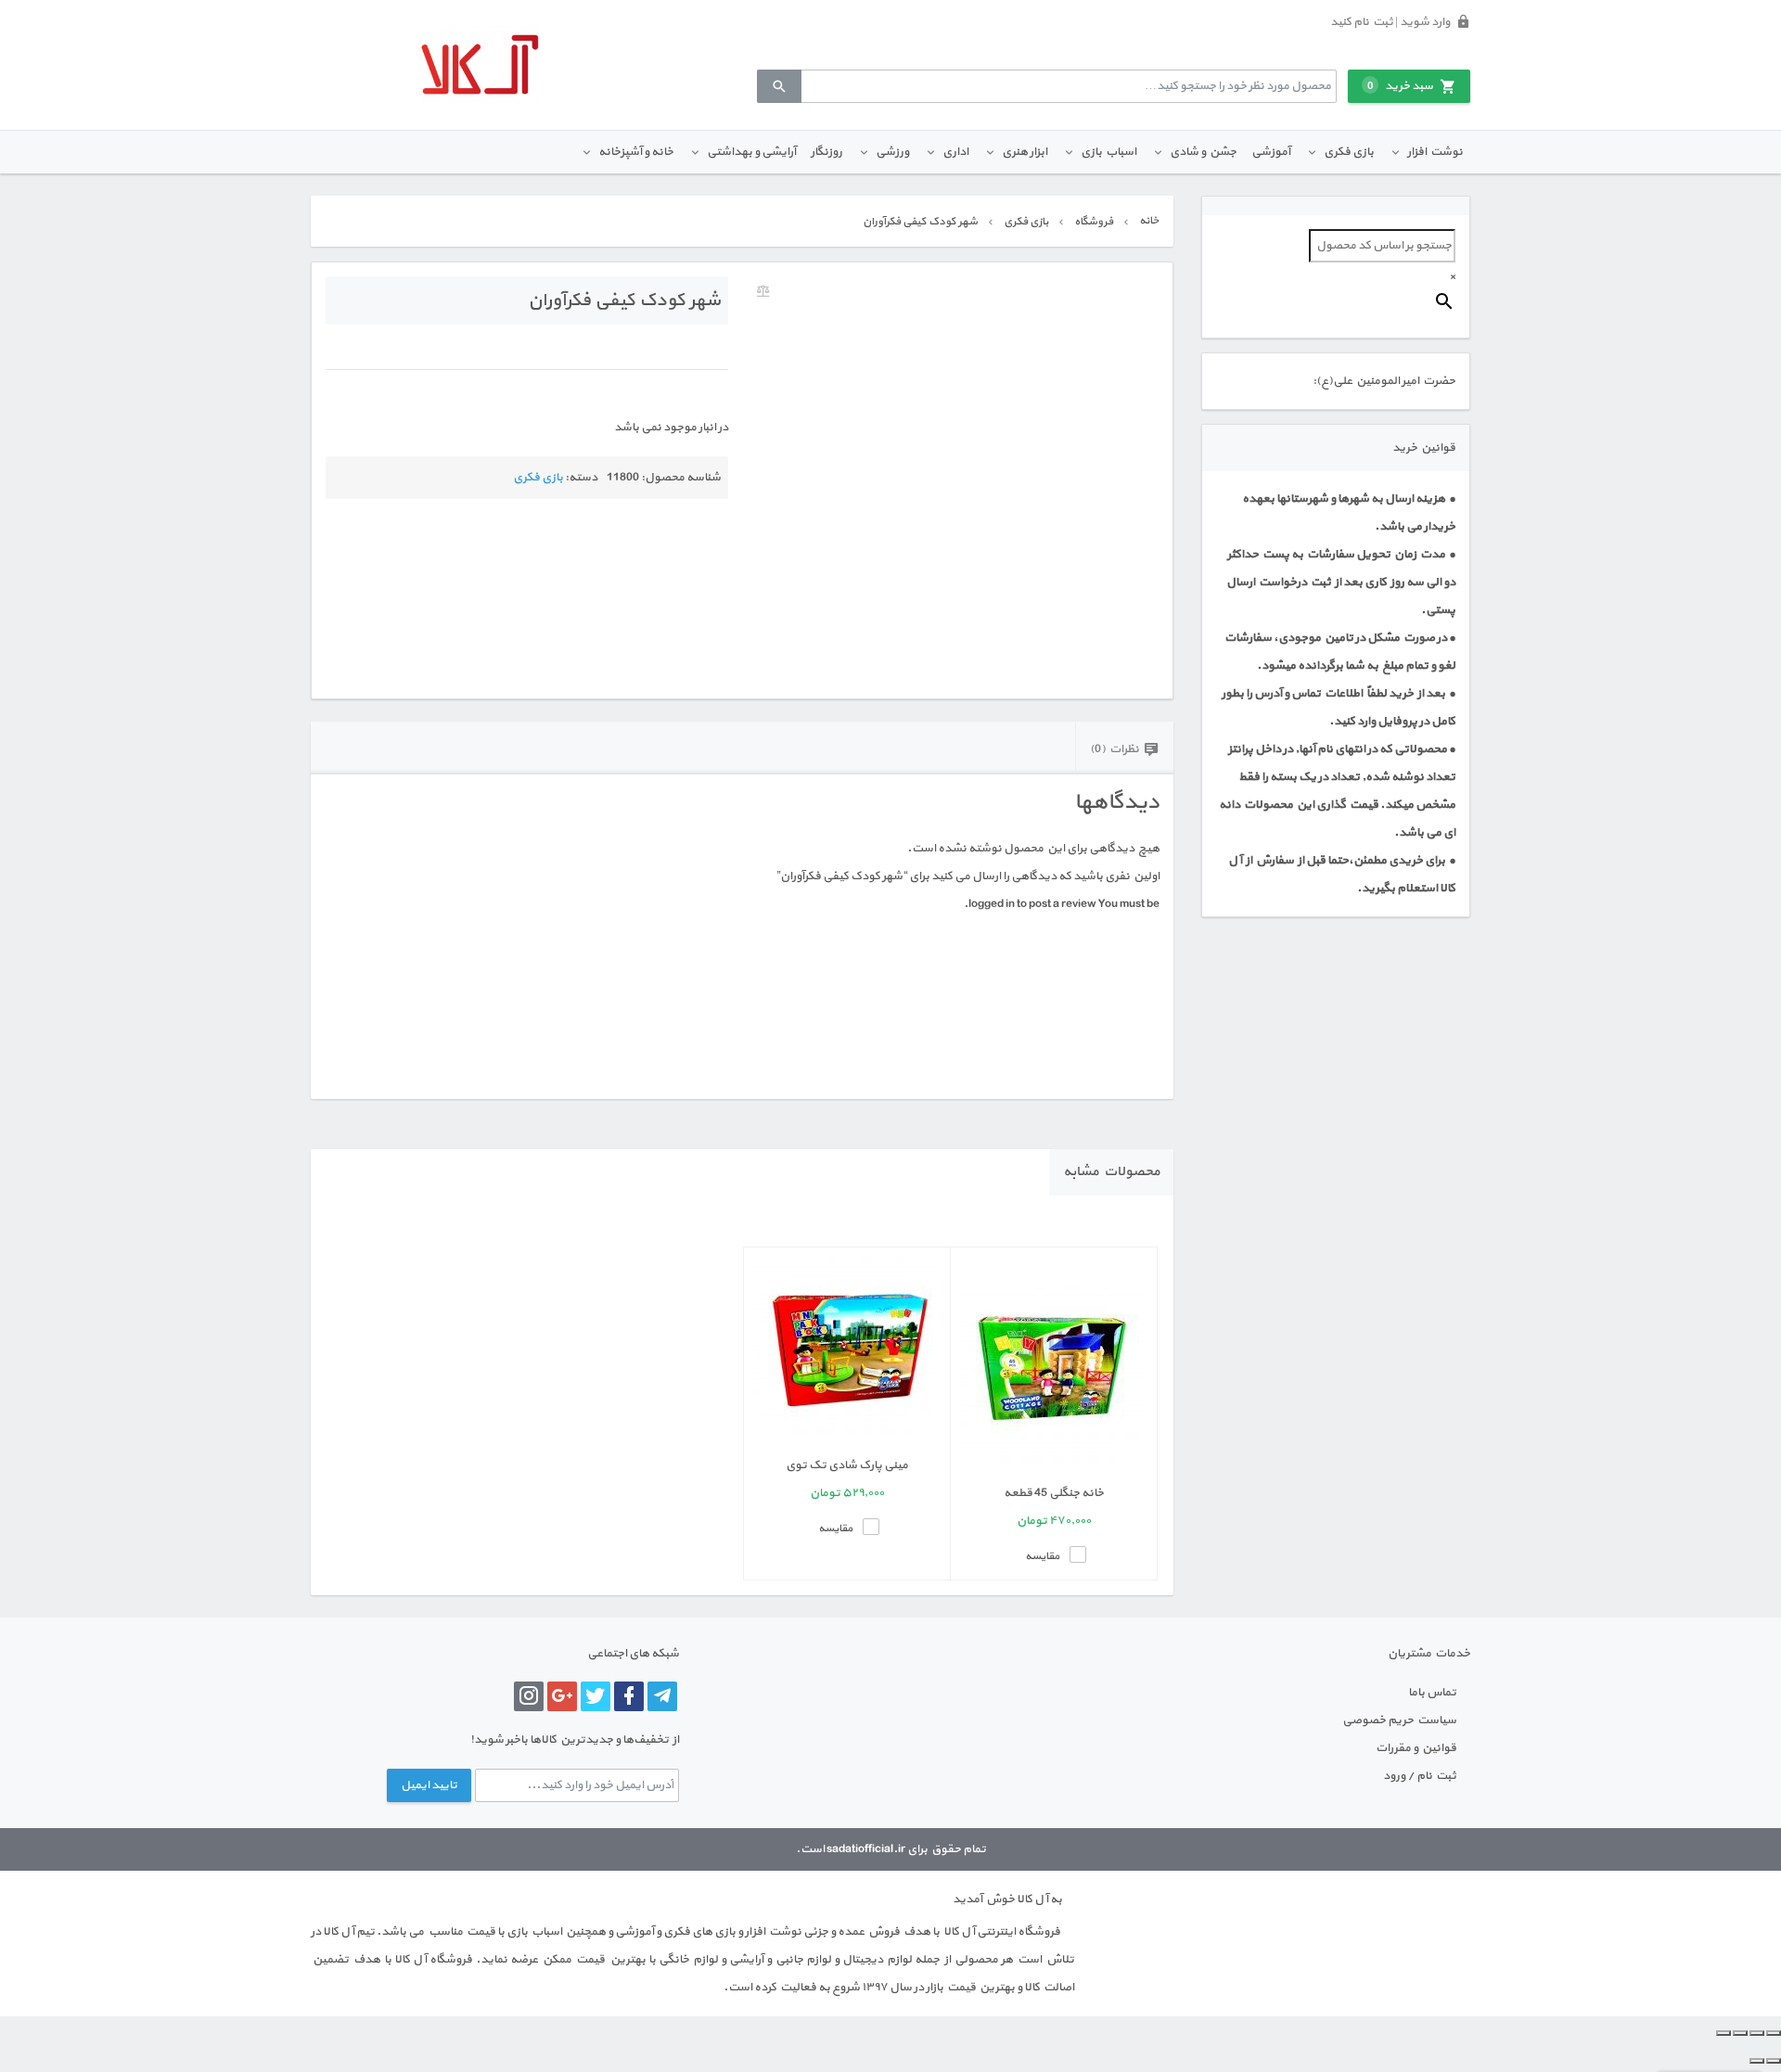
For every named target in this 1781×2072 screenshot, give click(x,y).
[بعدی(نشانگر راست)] (1757, 2061)
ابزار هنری (1025, 152)
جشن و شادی (1203, 152)
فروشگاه (1094, 222)
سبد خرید (1400, 86)
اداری (955, 152)
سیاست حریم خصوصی (1399, 1720)
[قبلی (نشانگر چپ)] (1774, 2061)
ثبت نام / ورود (1420, 1776)
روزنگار (826, 152)
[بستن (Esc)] (1723, 2033)
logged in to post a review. (1030, 904)
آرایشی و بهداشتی (751, 152)
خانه (1149, 221)
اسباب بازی (1108, 152)
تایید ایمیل (429, 1785)
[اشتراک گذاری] (1740, 2033)
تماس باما (1432, 1693)
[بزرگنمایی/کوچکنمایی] (1774, 2033)
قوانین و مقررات (1416, 1748)
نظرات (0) (1115, 749)
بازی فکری (1349, 152)
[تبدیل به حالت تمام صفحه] (1757, 2033)
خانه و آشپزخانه (636, 152)
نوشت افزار (1435, 152)
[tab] (1124, 748)
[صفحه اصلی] (480, 64)
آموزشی (1271, 152)
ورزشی (892, 152)
